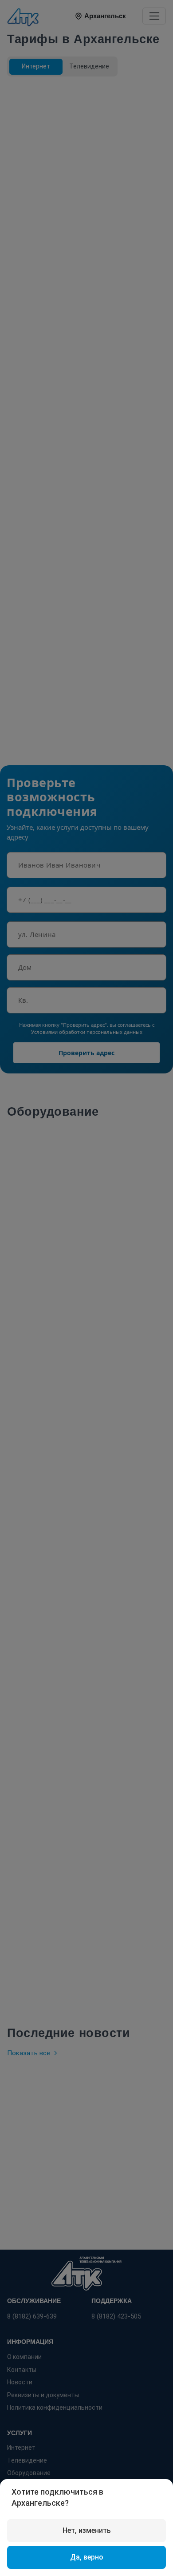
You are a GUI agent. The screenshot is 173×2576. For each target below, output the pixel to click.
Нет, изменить (87, 2530)
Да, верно (87, 2557)
